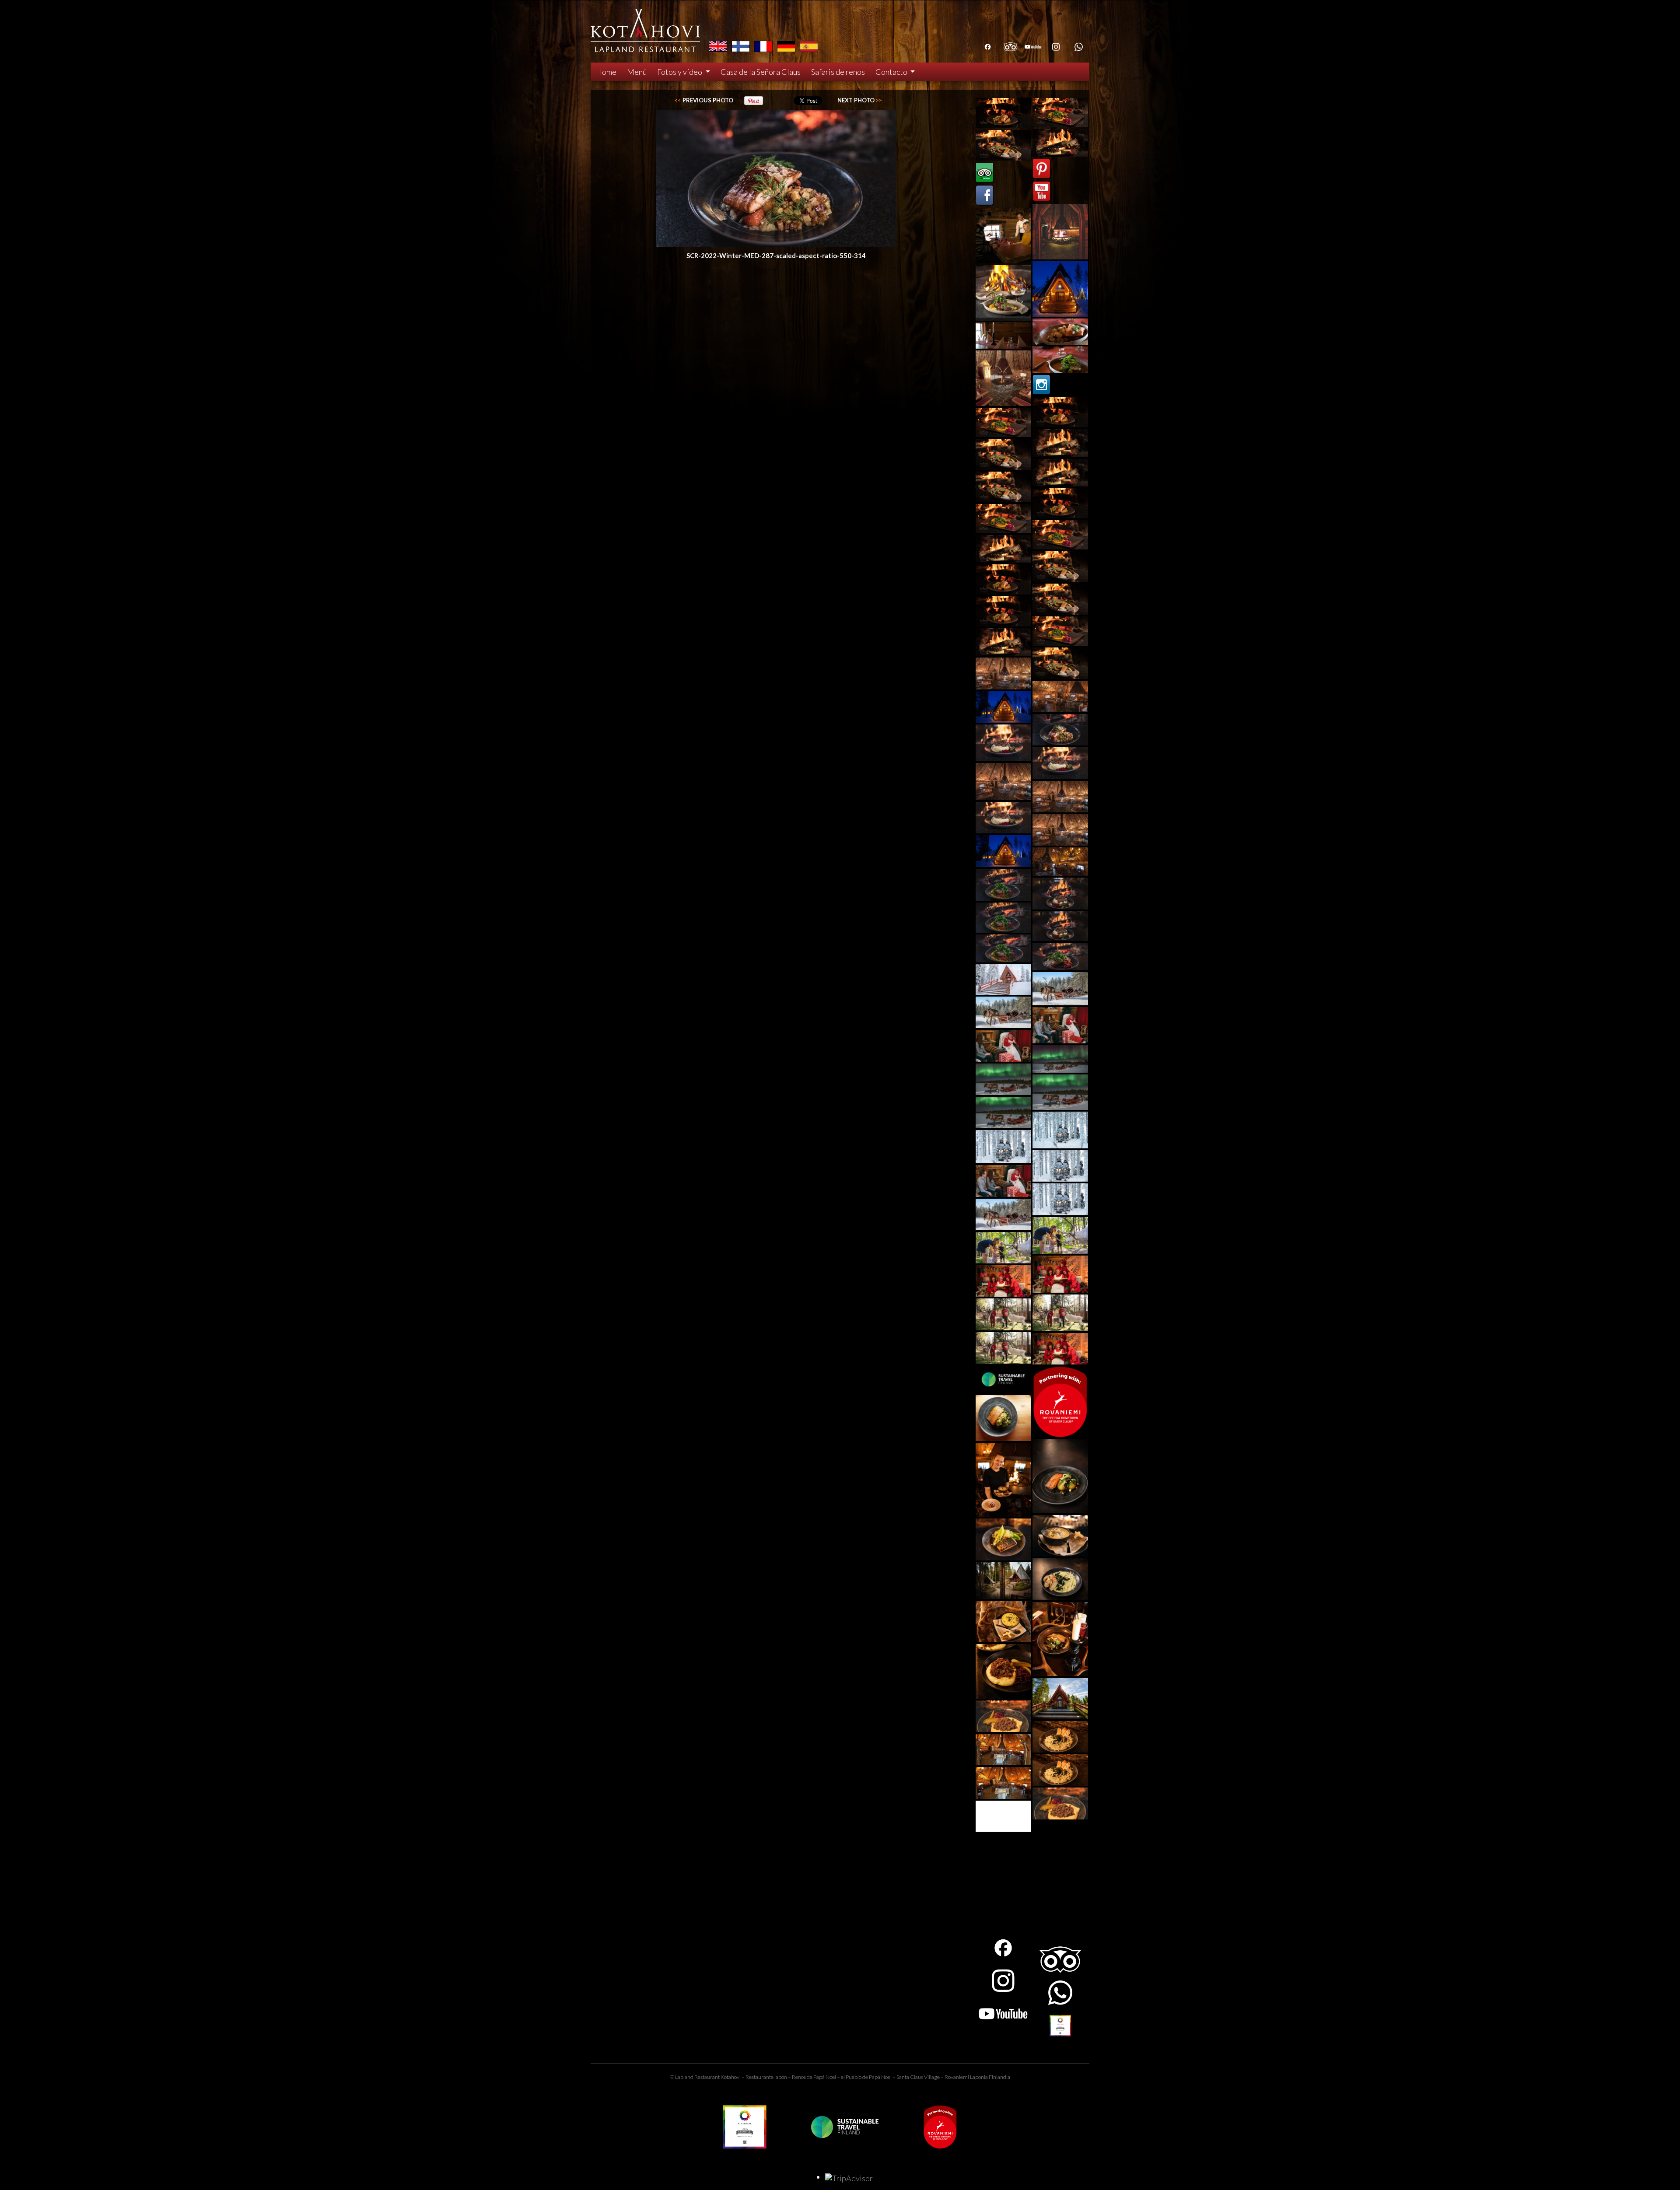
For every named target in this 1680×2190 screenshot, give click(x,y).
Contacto (892, 72)
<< (704, 100)
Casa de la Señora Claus (761, 72)
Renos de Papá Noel (814, 2077)
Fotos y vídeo (680, 72)
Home (606, 72)
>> (860, 100)
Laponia (979, 2077)
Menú (637, 72)
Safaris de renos (838, 72)
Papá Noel (880, 2077)
